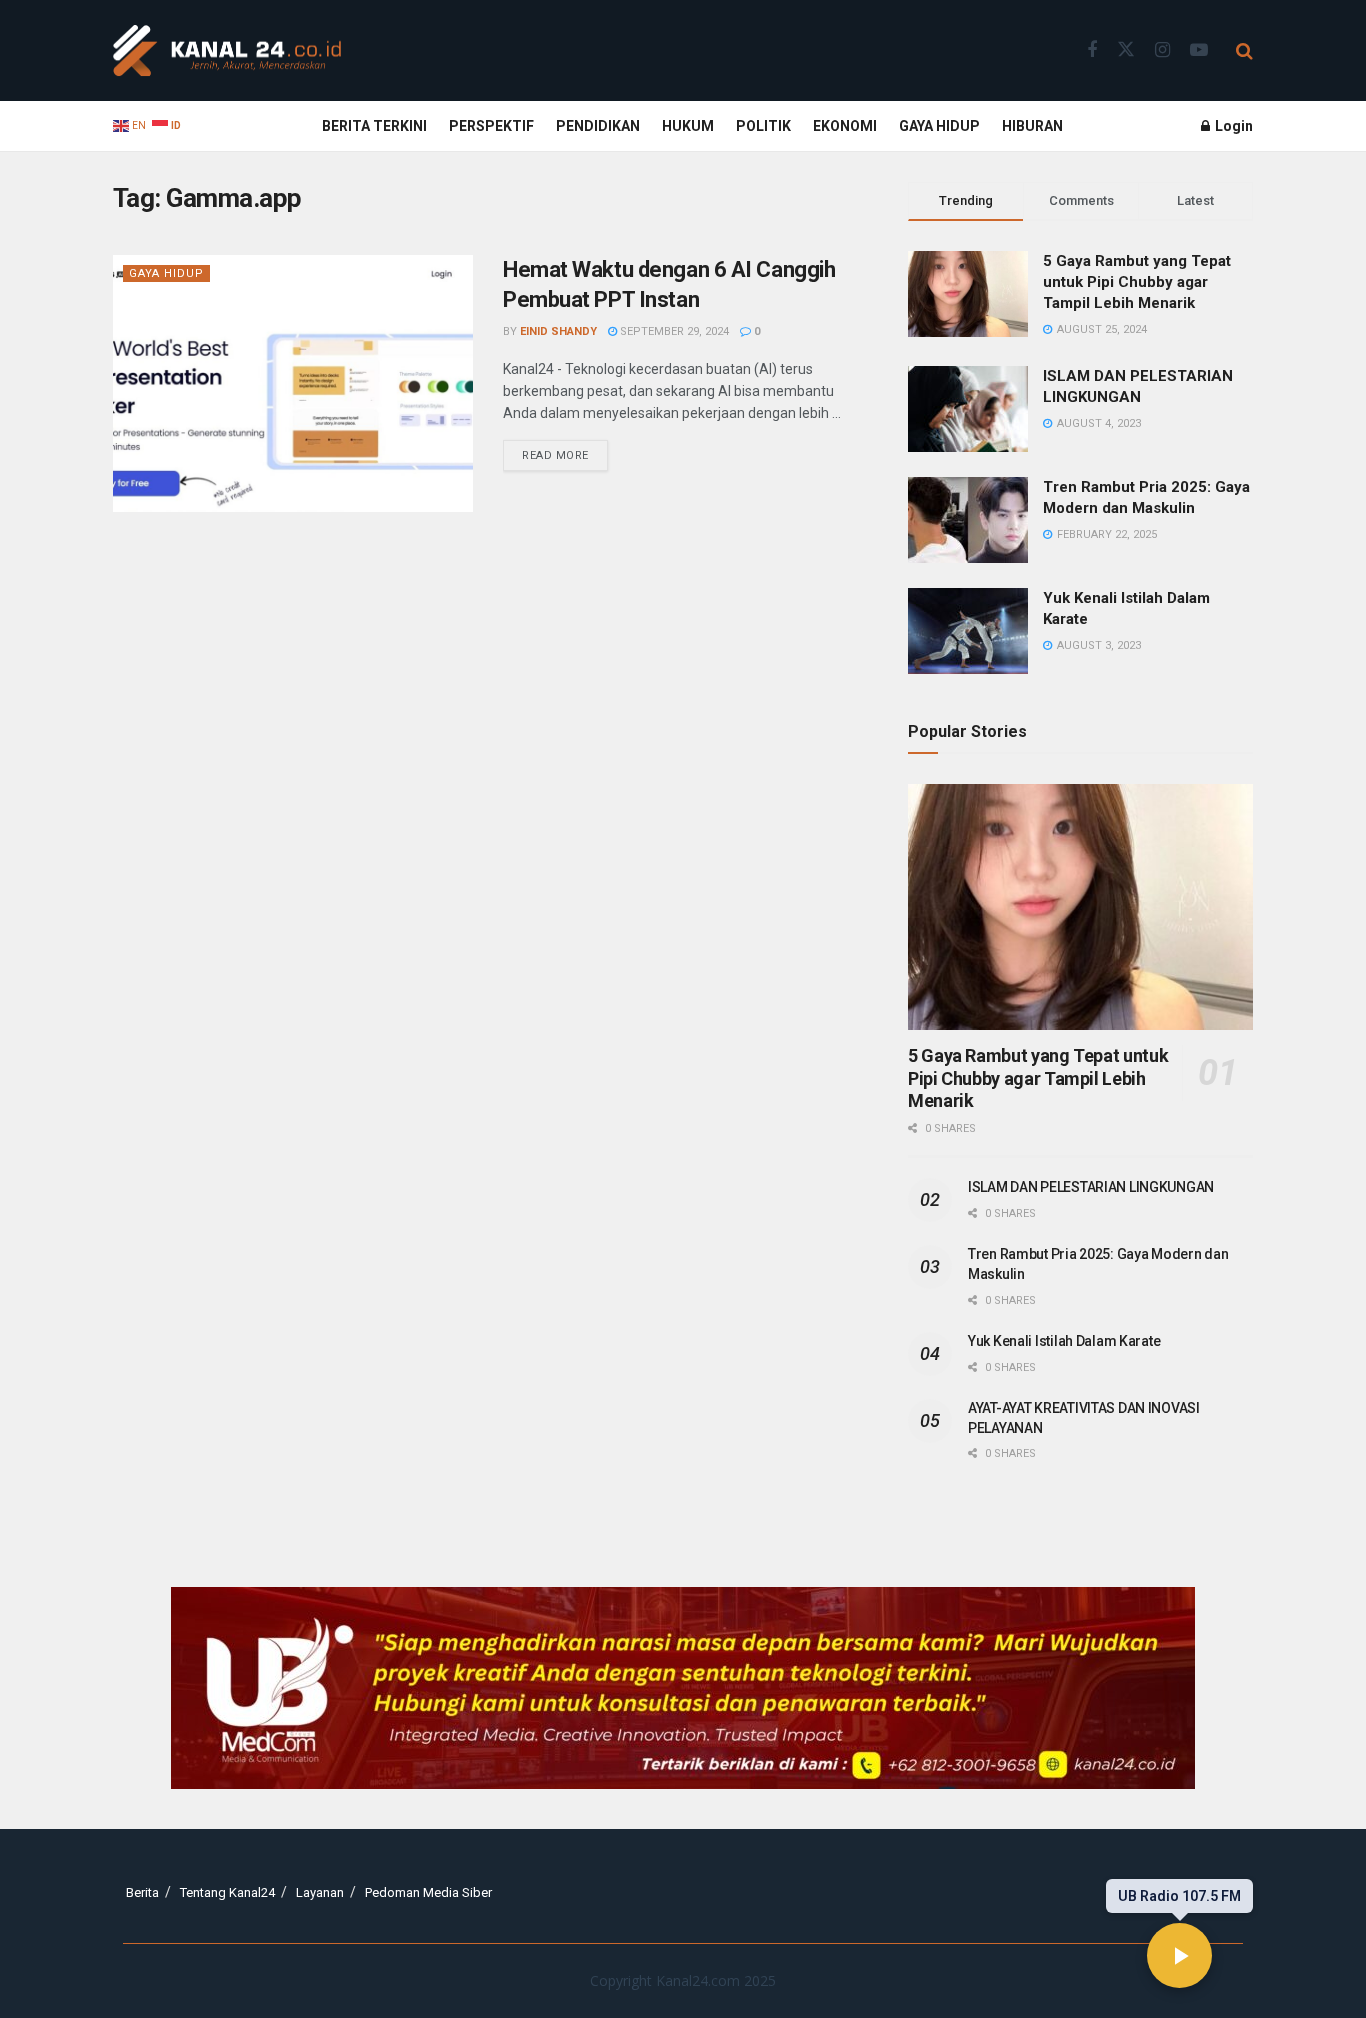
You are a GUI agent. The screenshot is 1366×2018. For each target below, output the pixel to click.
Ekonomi (845, 126)
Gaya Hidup (939, 126)
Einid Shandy (558, 331)
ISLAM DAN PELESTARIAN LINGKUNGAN (1091, 1187)
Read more (565, 451)
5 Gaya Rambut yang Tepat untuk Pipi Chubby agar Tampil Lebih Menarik (1137, 282)
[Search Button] (1244, 51)
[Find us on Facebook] (1092, 50)
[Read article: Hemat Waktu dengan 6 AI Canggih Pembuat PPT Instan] (293, 383)
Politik (763, 126)
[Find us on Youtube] (1199, 50)
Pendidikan (598, 126)
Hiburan (1032, 126)
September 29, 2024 (673, 331)
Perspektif (491, 126)
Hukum (688, 126)
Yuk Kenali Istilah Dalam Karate (1064, 1341)
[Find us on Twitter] (1126, 50)
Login (1232, 126)
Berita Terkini (374, 126)
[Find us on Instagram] (1162, 50)
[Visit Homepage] (227, 51)
